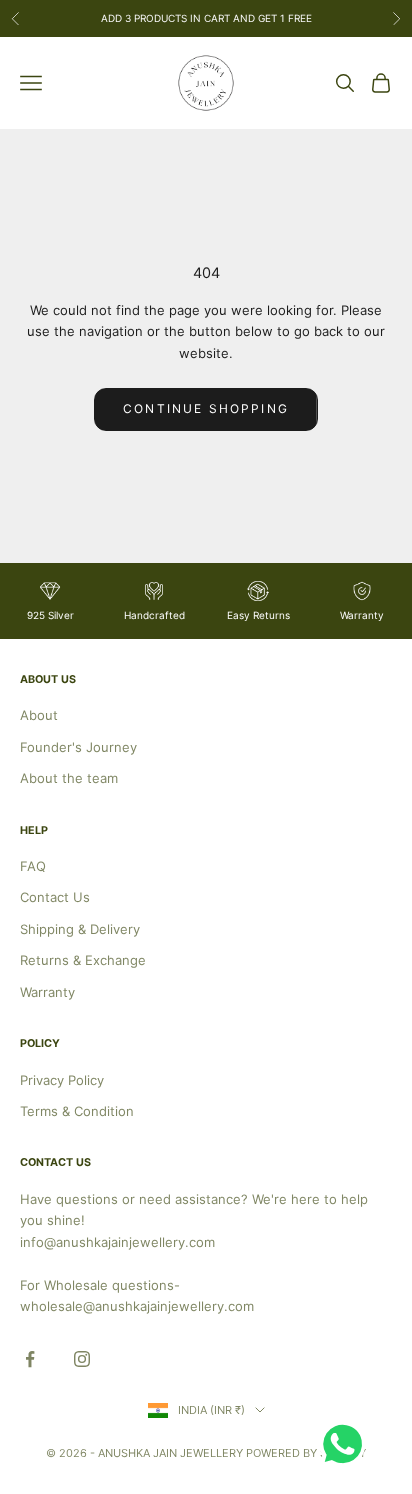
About (39, 715)
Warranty (47, 992)
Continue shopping (206, 408)
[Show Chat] (347, 1444)
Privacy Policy (62, 1080)
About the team (69, 778)
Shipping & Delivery (80, 929)
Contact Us (55, 897)
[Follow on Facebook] (30, 1359)
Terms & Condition (77, 1111)
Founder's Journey (78, 747)
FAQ (33, 866)
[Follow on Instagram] (82, 1359)
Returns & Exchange (83, 960)
